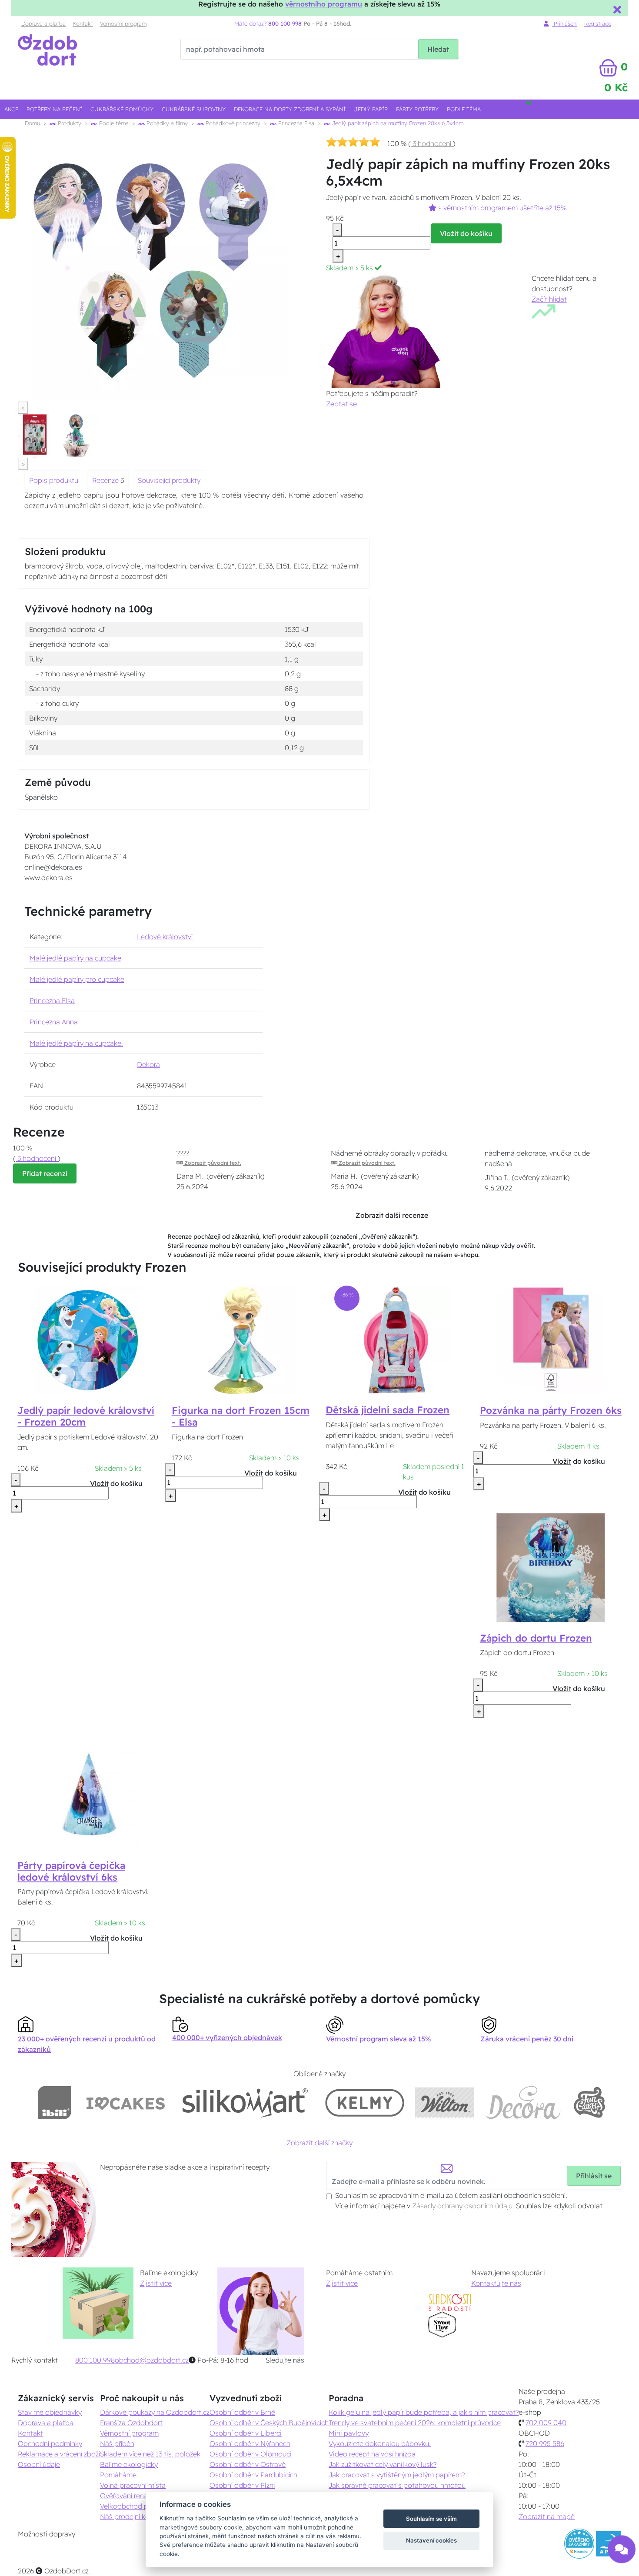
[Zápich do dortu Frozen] (551, 1567)
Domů (32, 123)
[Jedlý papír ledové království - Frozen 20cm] (88, 1340)
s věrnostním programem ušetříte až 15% (501, 208)
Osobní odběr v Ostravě (248, 2464)
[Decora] (523, 2102)
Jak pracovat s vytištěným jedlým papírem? (397, 2475)
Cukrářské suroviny (194, 109)
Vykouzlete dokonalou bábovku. (380, 2443)
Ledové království (165, 937)
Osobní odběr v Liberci (246, 2433)
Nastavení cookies (431, 2540)
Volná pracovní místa (133, 2485)
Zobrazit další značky (319, 2143)
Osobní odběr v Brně (242, 2412)
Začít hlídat (549, 299)
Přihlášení (565, 23)
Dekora (148, 1064)
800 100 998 (95, 2360)
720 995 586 (545, 2443)
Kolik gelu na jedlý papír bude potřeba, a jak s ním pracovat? (424, 2412)
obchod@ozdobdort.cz (152, 2360)
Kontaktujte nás (496, 2283)
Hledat (438, 49)
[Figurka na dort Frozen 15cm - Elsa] (243, 1340)
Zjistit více (156, 2283)
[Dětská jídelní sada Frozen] (397, 1339)
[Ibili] (54, 2102)
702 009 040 (546, 2423)
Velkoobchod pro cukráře (140, 2506)
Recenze (106, 480)
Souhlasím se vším (431, 2519)
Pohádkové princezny (232, 123)
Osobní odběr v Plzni (242, 2485)
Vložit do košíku (466, 233)
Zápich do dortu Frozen (536, 1638)
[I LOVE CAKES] (126, 2102)
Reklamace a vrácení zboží (59, 2454)
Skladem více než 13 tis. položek (150, 2454)
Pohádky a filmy (166, 123)
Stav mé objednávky (50, 2412)
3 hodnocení (432, 143)
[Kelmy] (365, 2102)
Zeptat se (341, 404)
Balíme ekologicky (129, 2464)
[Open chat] (622, 2556)
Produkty (69, 123)
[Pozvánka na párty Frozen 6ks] (551, 1340)
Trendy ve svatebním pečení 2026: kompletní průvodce (415, 2423)
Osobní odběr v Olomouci (251, 2454)
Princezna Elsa (295, 123)
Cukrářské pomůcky (122, 109)
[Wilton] (444, 2102)
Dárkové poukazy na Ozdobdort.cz (155, 2412)
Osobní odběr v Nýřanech (250, 2443)
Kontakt (83, 23)
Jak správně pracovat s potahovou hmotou (397, 2485)
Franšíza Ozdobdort (131, 2423)
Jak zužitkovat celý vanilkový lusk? (383, 2464)
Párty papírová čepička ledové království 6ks (71, 1871)
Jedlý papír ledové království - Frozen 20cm (86, 1416)
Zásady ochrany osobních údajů (462, 2206)
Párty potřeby (417, 109)
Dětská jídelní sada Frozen (388, 1410)
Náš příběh (117, 2443)
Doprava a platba (43, 23)
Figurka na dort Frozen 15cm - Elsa (241, 1416)
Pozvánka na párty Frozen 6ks (551, 1410)
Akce (11, 109)
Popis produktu (54, 480)
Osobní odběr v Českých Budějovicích (269, 2423)
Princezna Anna (54, 1022)
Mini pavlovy (349, 2433)
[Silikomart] (245, 2102)
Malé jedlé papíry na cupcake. (76, 1043)
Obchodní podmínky (50, 2443)
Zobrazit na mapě (547, 2516)
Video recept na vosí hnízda (372, 2454)
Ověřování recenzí (128, 2496)
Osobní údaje (39, 2464)
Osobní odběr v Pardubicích (253, 2475)
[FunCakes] (589, 2102)
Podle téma (464, 109)
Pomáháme (118, 2475)
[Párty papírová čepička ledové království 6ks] (88, 1794)
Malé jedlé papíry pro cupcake (77, 979)
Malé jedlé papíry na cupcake (75, 958)
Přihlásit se (594, 2176)
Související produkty (169, 480)
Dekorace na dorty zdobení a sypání (290, 109)
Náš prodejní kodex (131, 2516)
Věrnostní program (123, 23)
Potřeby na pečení (54, 109)
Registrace (598, 23)
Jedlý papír (371, 109)
